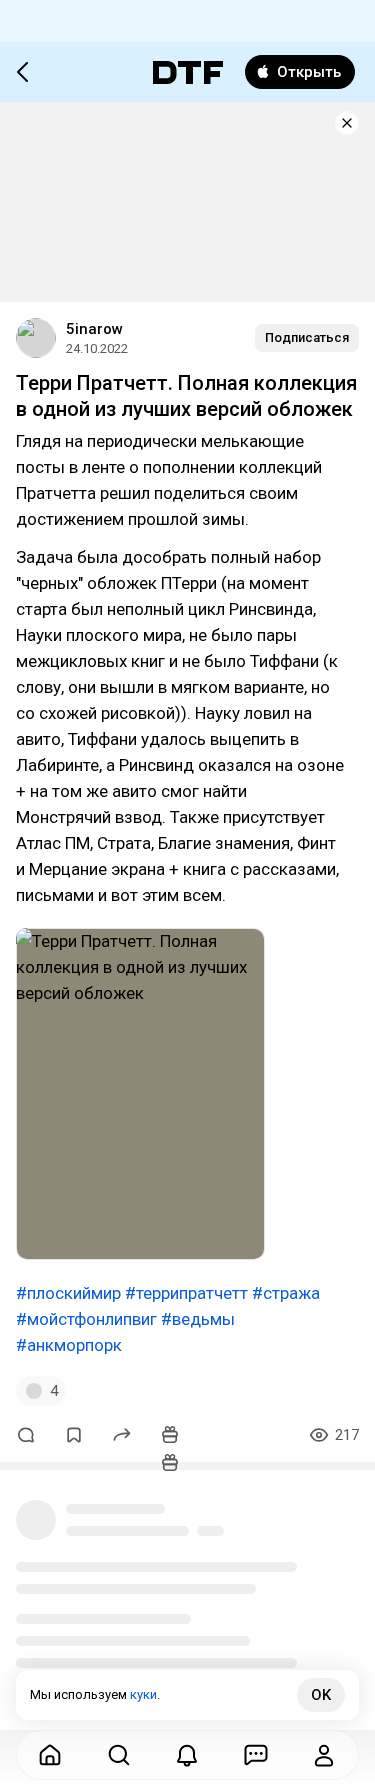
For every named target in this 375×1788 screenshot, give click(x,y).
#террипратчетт (186, 1293)
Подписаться (307, 337)
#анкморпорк (69, 1345)
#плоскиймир (68, 1293)
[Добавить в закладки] (74, 1435)
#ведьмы (198, 1319)
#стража (286, 1293)
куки (143, 1694)
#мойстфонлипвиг (86, 1319)
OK (321, 1695)
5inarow (94, 329)
